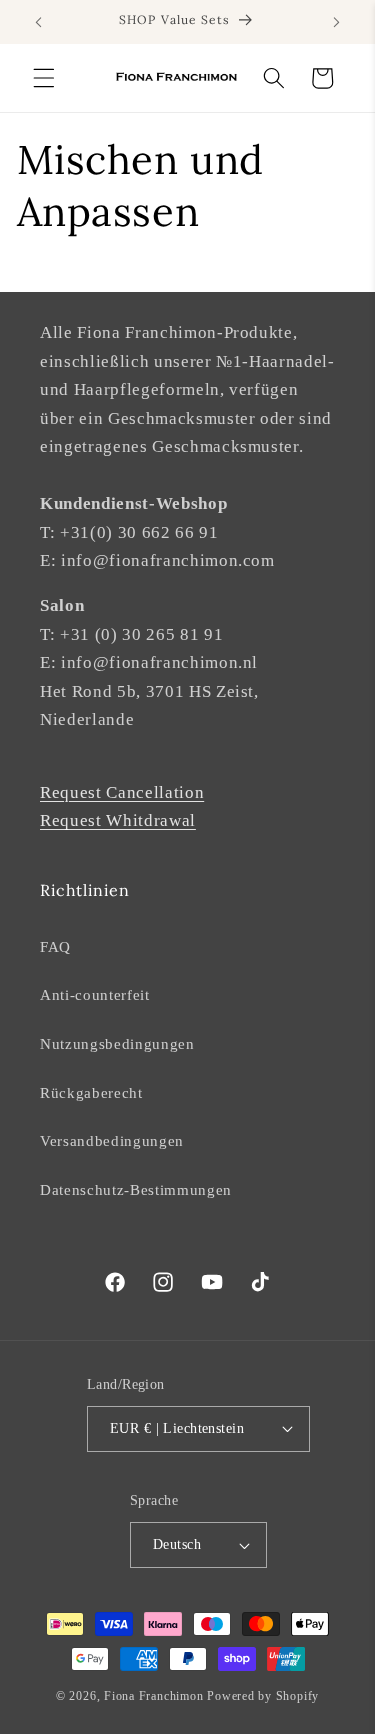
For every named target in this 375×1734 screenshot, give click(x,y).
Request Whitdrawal (118, 820)
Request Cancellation (122, 792)
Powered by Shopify (263, 1696)
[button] (44, 78)
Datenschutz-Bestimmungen (136, 1189)
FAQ (55, 946)
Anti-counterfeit (95, 994)
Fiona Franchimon (153, 1696)
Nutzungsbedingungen (117, 1043)
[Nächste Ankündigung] (337, 22)
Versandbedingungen (112, 1140)
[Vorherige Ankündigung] (39, 22)
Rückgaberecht (91, 1092)
